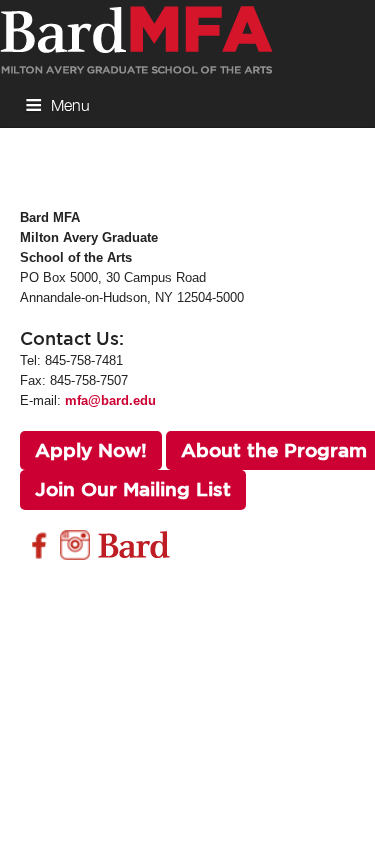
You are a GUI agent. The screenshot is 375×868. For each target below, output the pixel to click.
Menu (70, 105)
